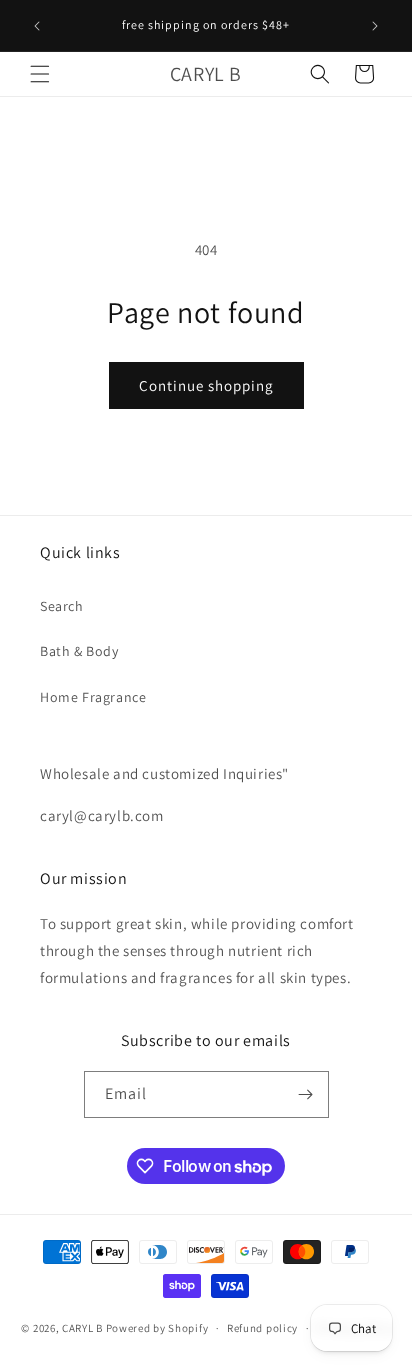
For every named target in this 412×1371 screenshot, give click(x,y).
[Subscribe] (306, 1094)
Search (62, 606)
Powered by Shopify (157, 1328)
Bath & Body (79, 651)
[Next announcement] (375, 26)
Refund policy (262, 1328)
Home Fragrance (93, 697)
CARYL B (82, 1328)
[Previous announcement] (37, 26)
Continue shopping (206, 385)
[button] (40, 74)
